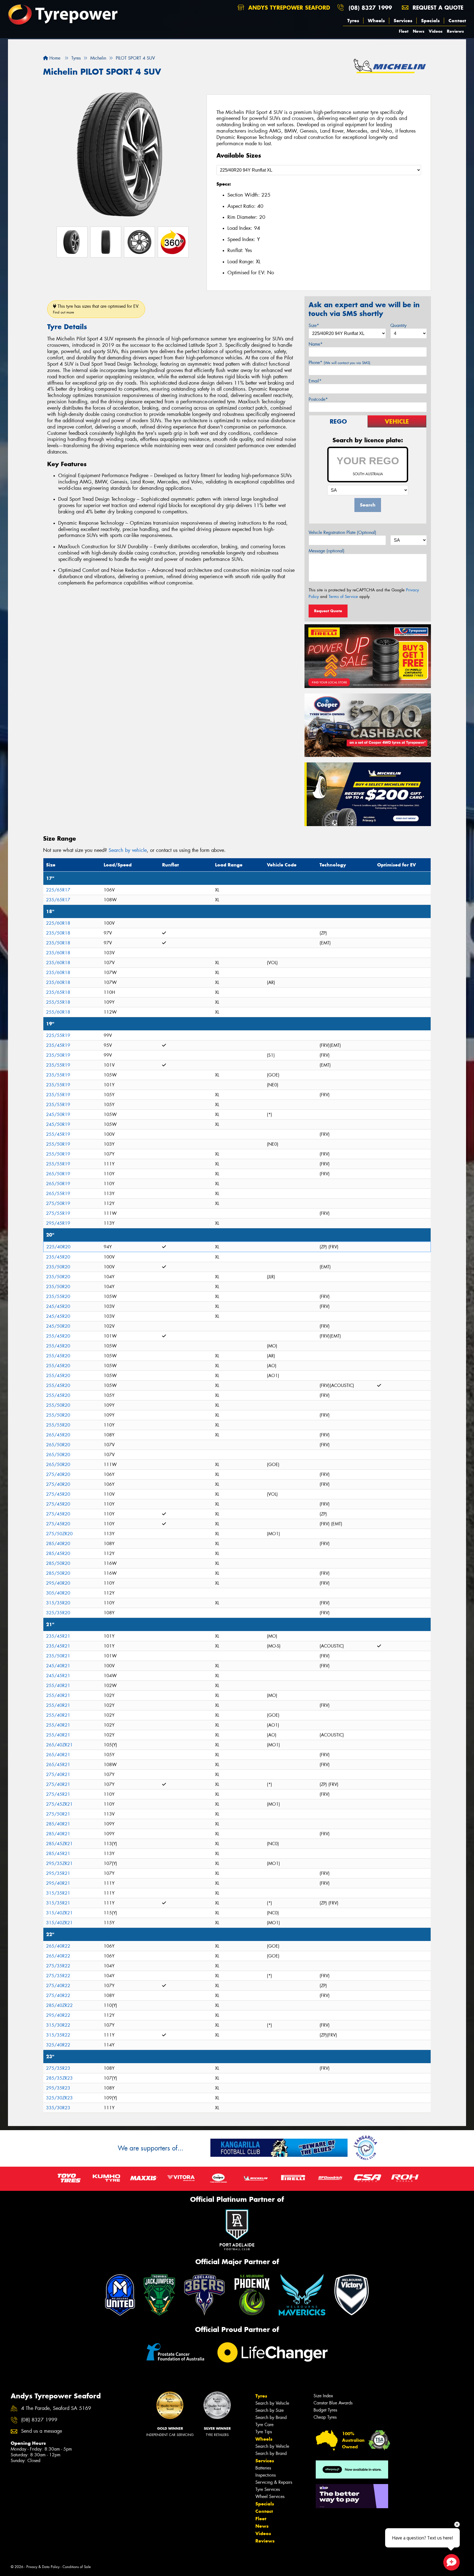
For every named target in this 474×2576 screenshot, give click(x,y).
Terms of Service (343, 597)
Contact (457, 21)
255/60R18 (58, 1012)
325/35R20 (58, 1613)
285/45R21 (58, 1854)
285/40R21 (58, 1824)
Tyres (353, 21)
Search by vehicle (128, 850)
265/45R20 (58, 1435)
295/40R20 (58, 1583)
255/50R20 (58, 1405)
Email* (315, 381)
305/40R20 (58, 1593)
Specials (430, 21)
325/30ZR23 (59, 2098)
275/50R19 (58, 1203)
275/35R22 (58, 1966)
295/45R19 (58, 1223)
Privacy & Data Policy (43, 2567)
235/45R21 (58, 1636)
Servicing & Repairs (274, 2482)
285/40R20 (58, 1544)
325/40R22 (58, 2045)
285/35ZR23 (59, 2078)
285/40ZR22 (59, 2005)
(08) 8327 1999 (370, 8)
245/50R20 (58, 1326)
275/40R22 (58, 1986)
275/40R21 (58, 1774)
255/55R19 (58, 1164)
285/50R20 (58, 1563)
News (419, 31)
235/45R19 (58, 1045)
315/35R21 (58, 1893)
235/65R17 (58, 900)
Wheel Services (270, 2497)
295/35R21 (58, 1873)
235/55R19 (58, 1065)
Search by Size (270, 2410)
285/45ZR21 (59, 1844)
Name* (316, 344)
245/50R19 (58, 1114)
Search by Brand (271, 2417)
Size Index (323, 2396)
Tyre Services (268, 2489)
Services (403, 21)
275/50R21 (58, 1814)
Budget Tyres (325, 2410)
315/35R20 (58, 1603)
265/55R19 (58, 1194)
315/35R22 (58, 2035)
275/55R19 (58, 1213)
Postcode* (318, 399)
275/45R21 (58, 1794)
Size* (314, 325)
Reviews (455, 31)
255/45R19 (58, 1134)
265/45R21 (58, 1765)
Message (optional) (327, 551)
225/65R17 (58, 890)
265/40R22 (58, 1946)
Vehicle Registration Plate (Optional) (342, 532)
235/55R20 (58, 1297)
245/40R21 (58, 1666)
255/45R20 (58, 1336)
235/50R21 (58, 1656)
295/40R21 (58, 1883)
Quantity (398, 325)
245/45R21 (58, 1676)
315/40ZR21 (59, 1913)
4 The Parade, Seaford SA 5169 (56, 2408)
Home (54, 58)
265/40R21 (58, 1755)
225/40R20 (58, 1247)
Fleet (404, 31)
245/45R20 (58, 1306)
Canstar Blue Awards (333, 2403)
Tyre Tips (264, 2432)
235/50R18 (58, 933)
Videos (436, 31)
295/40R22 (58, 2015)
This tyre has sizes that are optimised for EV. (96, 309)
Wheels (376, 21)
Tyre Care (264, 2425)
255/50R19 (58, 1144)
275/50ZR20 (59, 1534)
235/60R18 (58, 953)
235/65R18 (58, 992)
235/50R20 (58, 1267)
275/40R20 (58, 1474)
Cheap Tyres (325, 2417)
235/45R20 (58, 1257)
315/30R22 (58, 2025)
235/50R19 (58, 1055)
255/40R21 (58, 1686)
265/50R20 (58, 1445)
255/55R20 (58, 1425)
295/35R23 (58, 2088)
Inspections (266, 2475)
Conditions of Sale (77, 2567)
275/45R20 (58, 1494)
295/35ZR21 (59, 1863)
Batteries (263, 2468)
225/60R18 (58, 923)
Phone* (339, 363)
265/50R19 (58, 1174)
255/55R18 (58, 1002)
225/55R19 (58, 1035)
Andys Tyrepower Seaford (288, 8)
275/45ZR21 (59, 1804)
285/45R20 (58, 1553)
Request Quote (328, 611)
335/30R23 (58, 2108)
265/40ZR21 (59, 1745)
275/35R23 (58, 2068)
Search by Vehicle (272, 2403)
